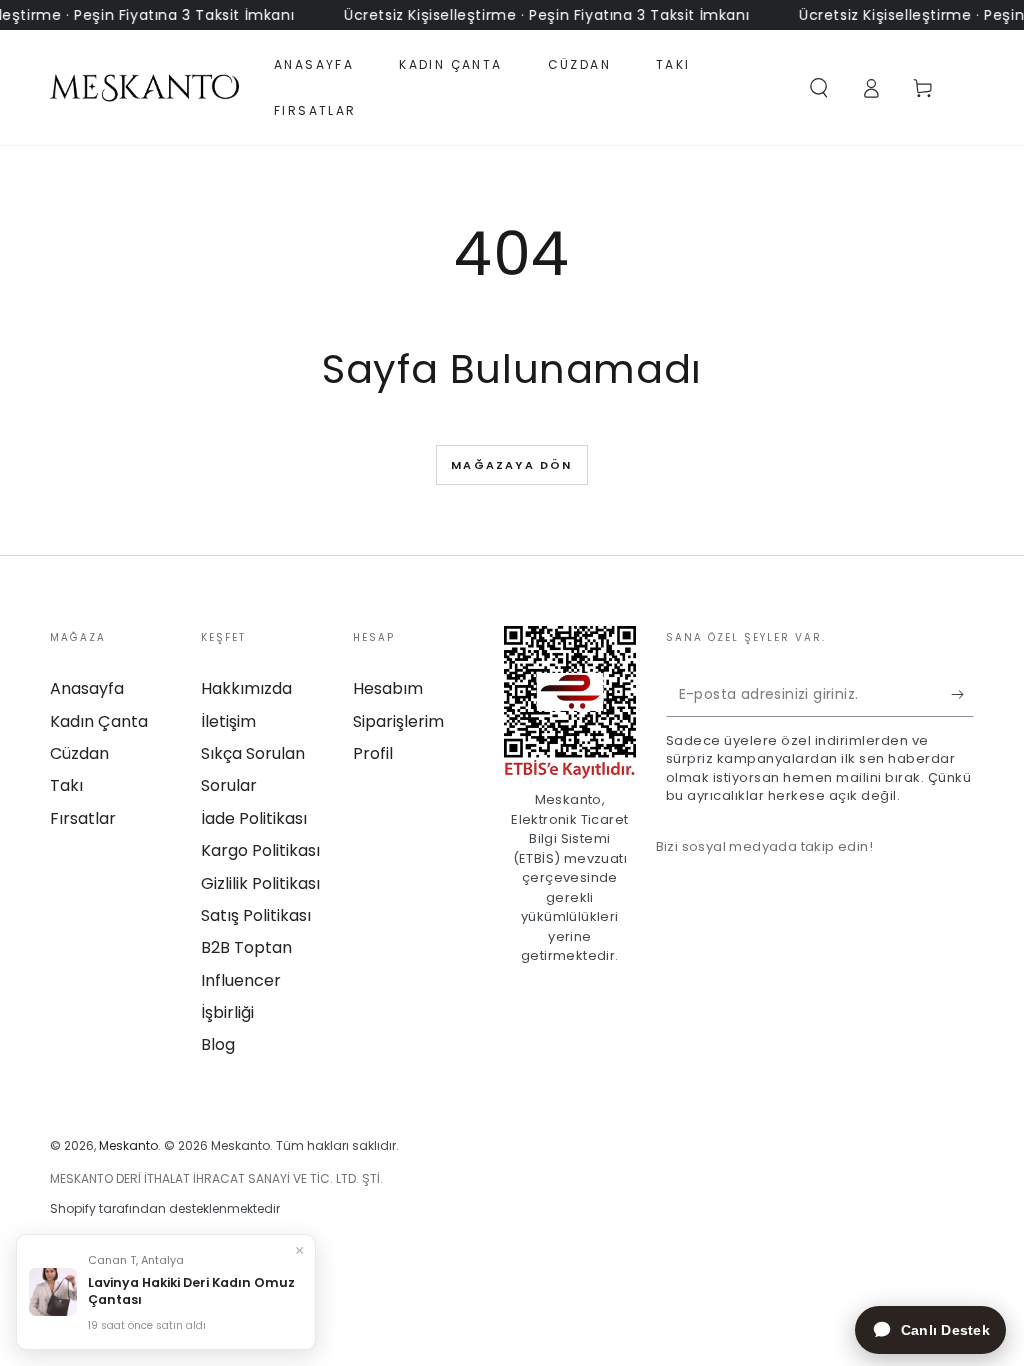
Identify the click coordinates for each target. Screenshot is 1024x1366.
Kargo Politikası (260, 850)
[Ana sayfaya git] (144, 88)
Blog (218, 1044)
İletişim (228, 721)
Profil (373, 753)
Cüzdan (79, 753)
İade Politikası (254, 818)
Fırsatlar (83, 818)
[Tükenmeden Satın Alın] (962, 694)
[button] (819, 88)
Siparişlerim (398, 721)
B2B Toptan (246, 947)
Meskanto (128, 1145)
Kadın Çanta (99, 721)
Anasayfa (87, 688)
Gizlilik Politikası (260, 883)
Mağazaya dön (511, 465)
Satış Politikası (256, 915)
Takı (66, 785)
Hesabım (388, 688)
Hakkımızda (246, 688)
